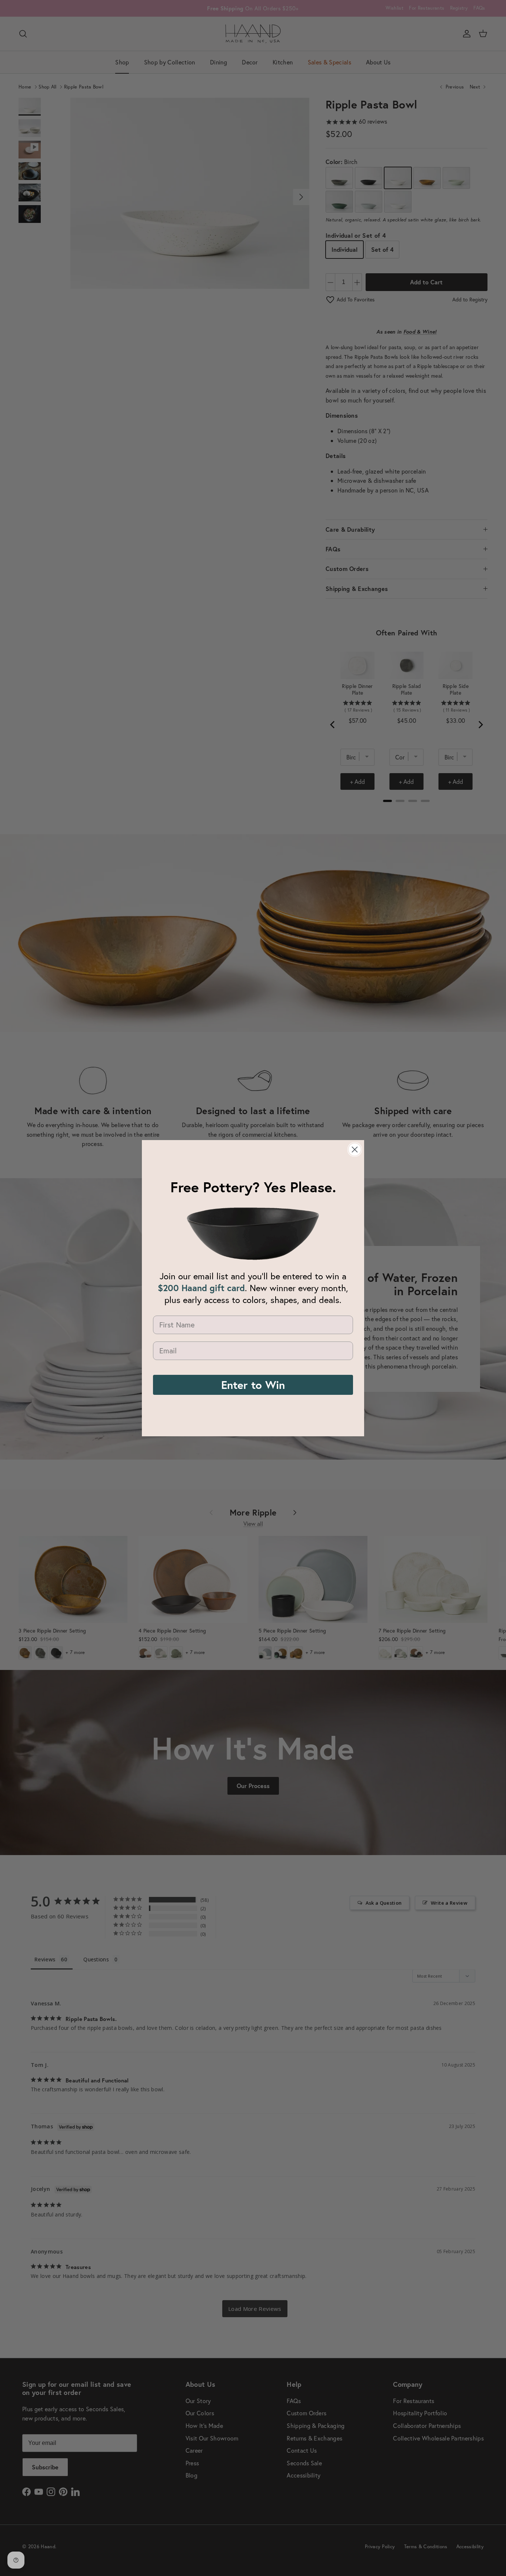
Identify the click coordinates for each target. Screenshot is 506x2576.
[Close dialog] (355, 1150)
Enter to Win (253, 1385)
